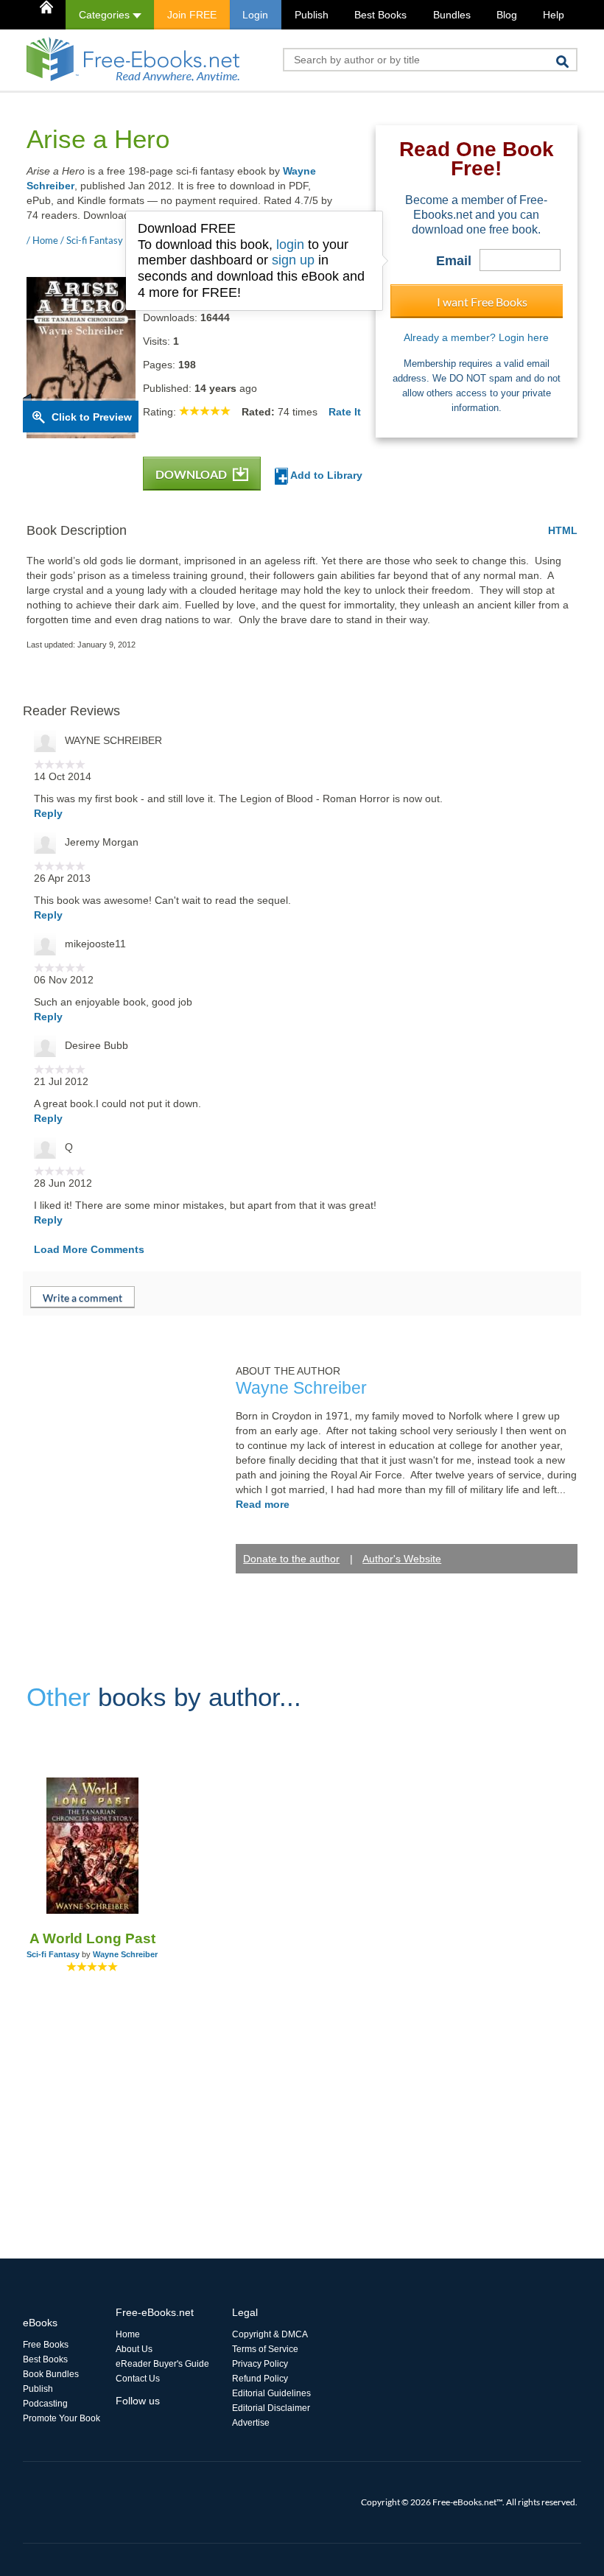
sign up (293, 260)
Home (128, 2334)
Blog (507, 15)
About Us (134, 2349)
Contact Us (138, 2379)
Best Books (380, 15)
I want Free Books (482, 302)
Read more (263, 1504)
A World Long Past (92, 1938)
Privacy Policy (260, 2364)
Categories (106, 15)
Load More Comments (89, 1249)
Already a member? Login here (476, 337)
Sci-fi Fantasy (53, 1954)
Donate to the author (291, 1559)
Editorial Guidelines (271, 2393)
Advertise (251, 2423)
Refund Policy (260, 2379)
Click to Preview (92, 417)
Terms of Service (265, 2349)
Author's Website (402, 1559)
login (290, 245)
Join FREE (192, 15)
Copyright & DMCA (270, 2334)
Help (554, 15)
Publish (312, 15)
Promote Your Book (62, 2418)
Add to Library (325, 475)
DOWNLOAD (192, 474)
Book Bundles (51, 2374)
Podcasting (45, 2404)
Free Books (46, 2345)
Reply (48, 813)
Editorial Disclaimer (271, 2408)
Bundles (452, 15)
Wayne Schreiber (125, 1954)
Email (454, 261)
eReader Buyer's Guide (162, 2364)
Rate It (345, 412)
